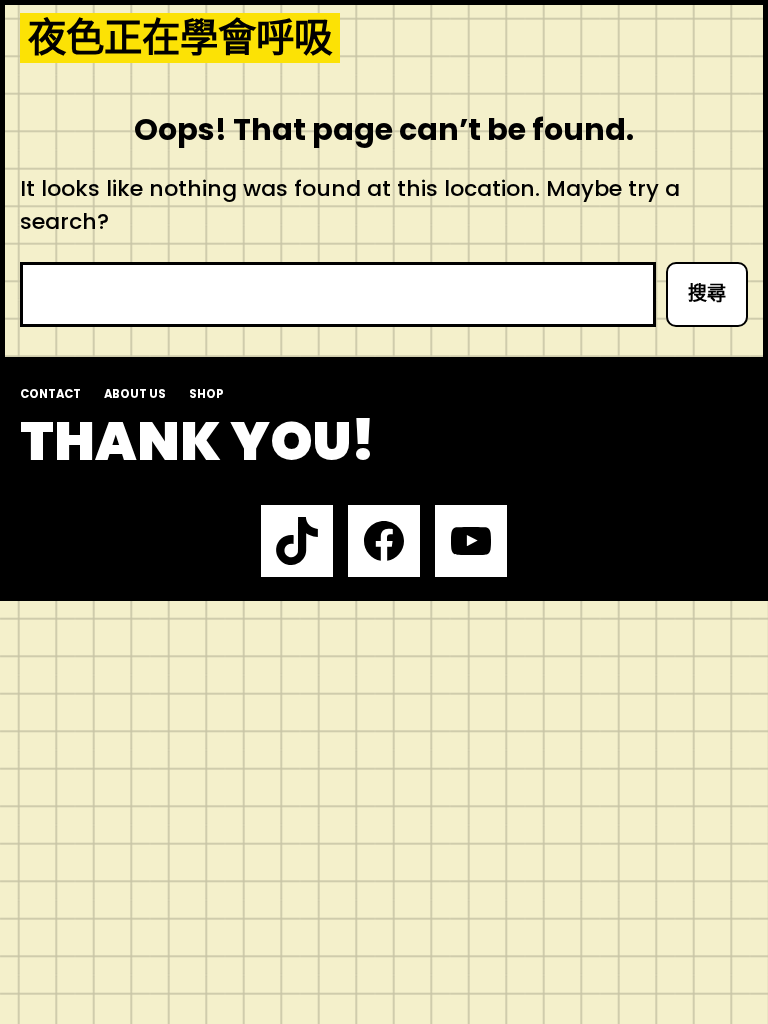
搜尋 (707, 293)
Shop (206, 394)
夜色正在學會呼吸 (180, 38)
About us (135, 394)
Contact (50, 394)
